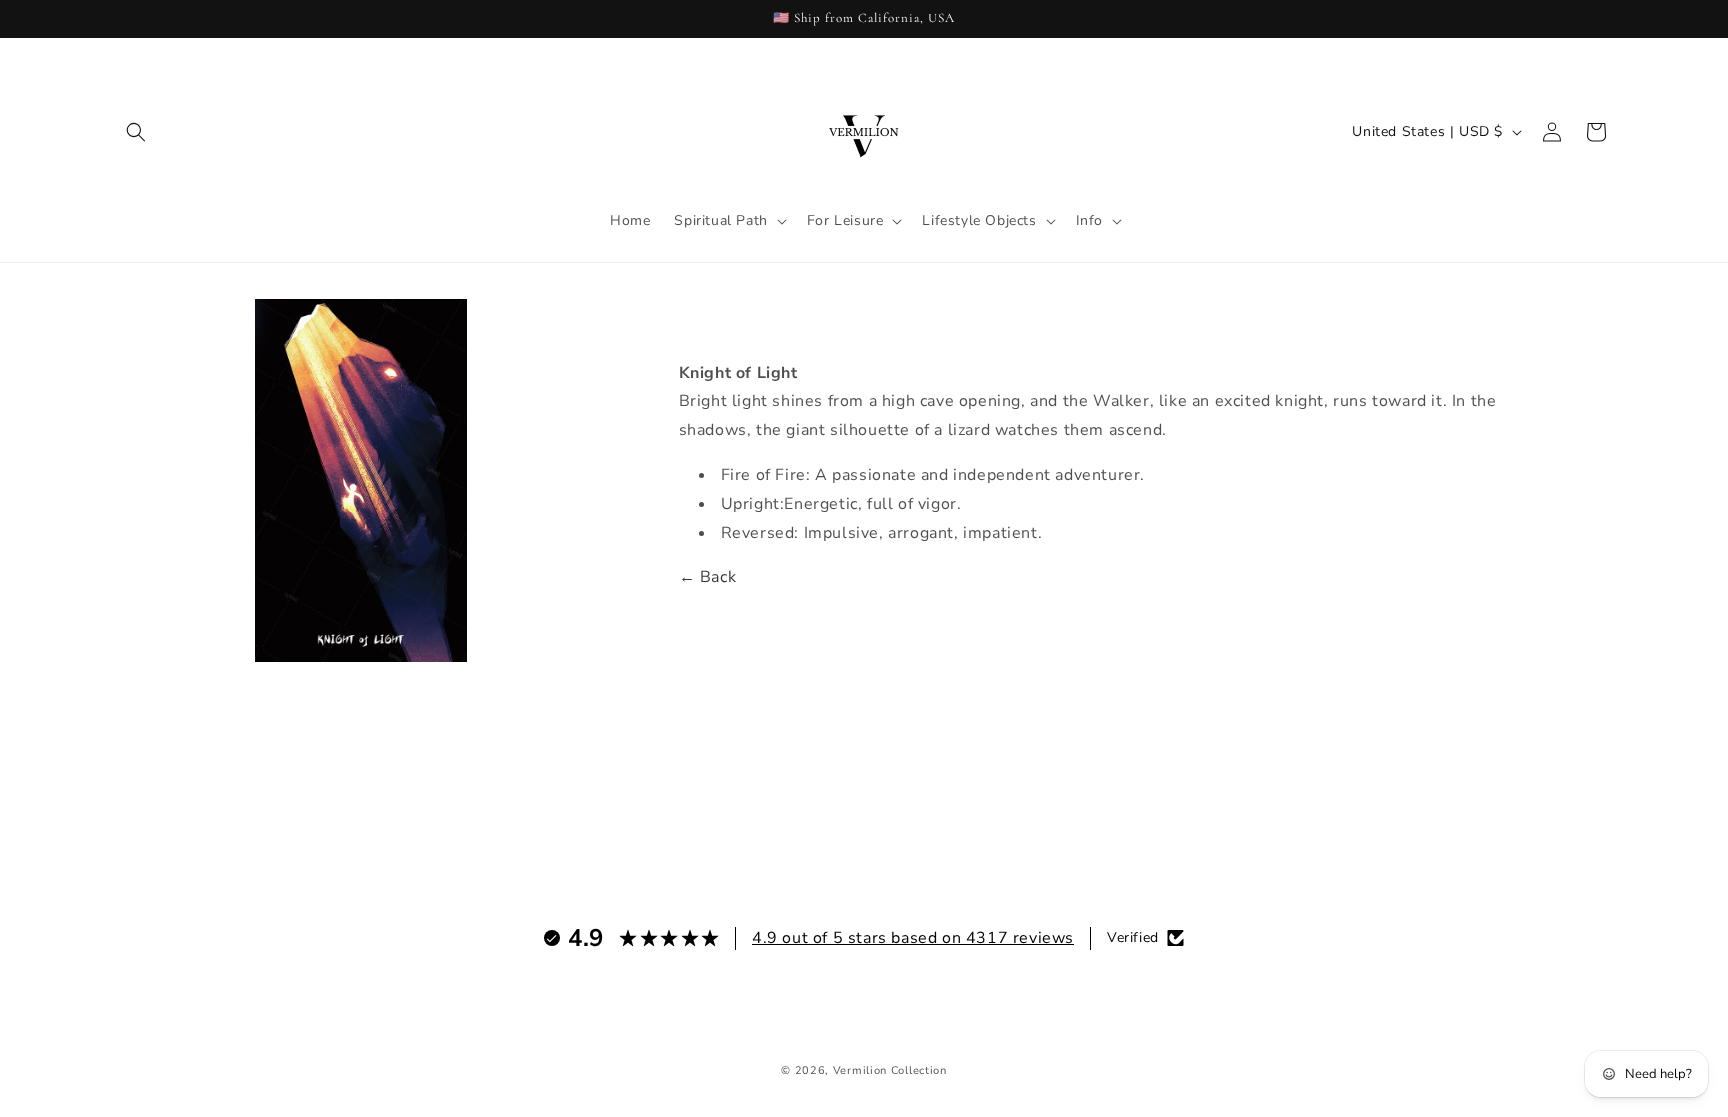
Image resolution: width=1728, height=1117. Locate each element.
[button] (136, 132)
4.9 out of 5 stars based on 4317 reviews (913, 938)
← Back (708, 577)
